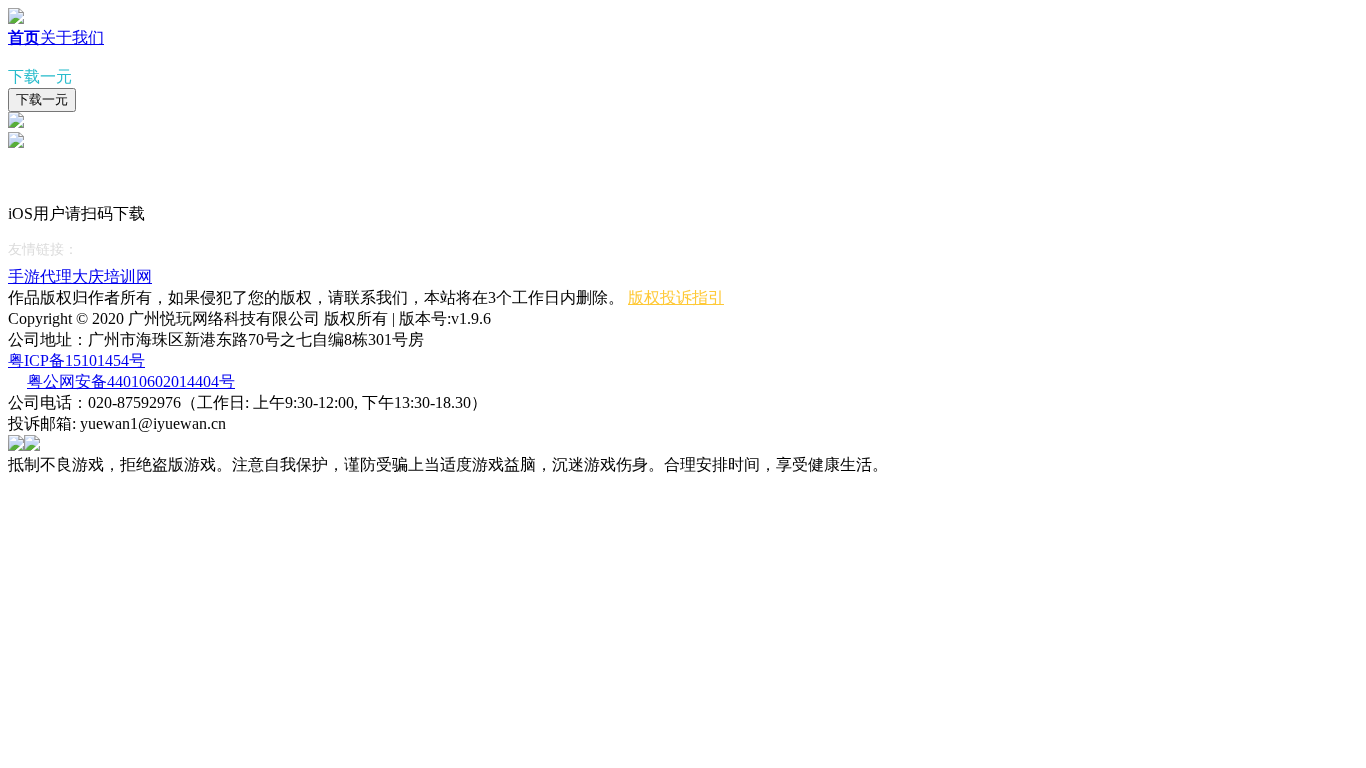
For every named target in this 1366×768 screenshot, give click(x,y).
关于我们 (72, 37)
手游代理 (40, 276)
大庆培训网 (112, 276)
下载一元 (42, 99)
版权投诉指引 (676, 297)
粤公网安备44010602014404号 (131, 381)
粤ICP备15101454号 (76, 360)
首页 (24, 37)
